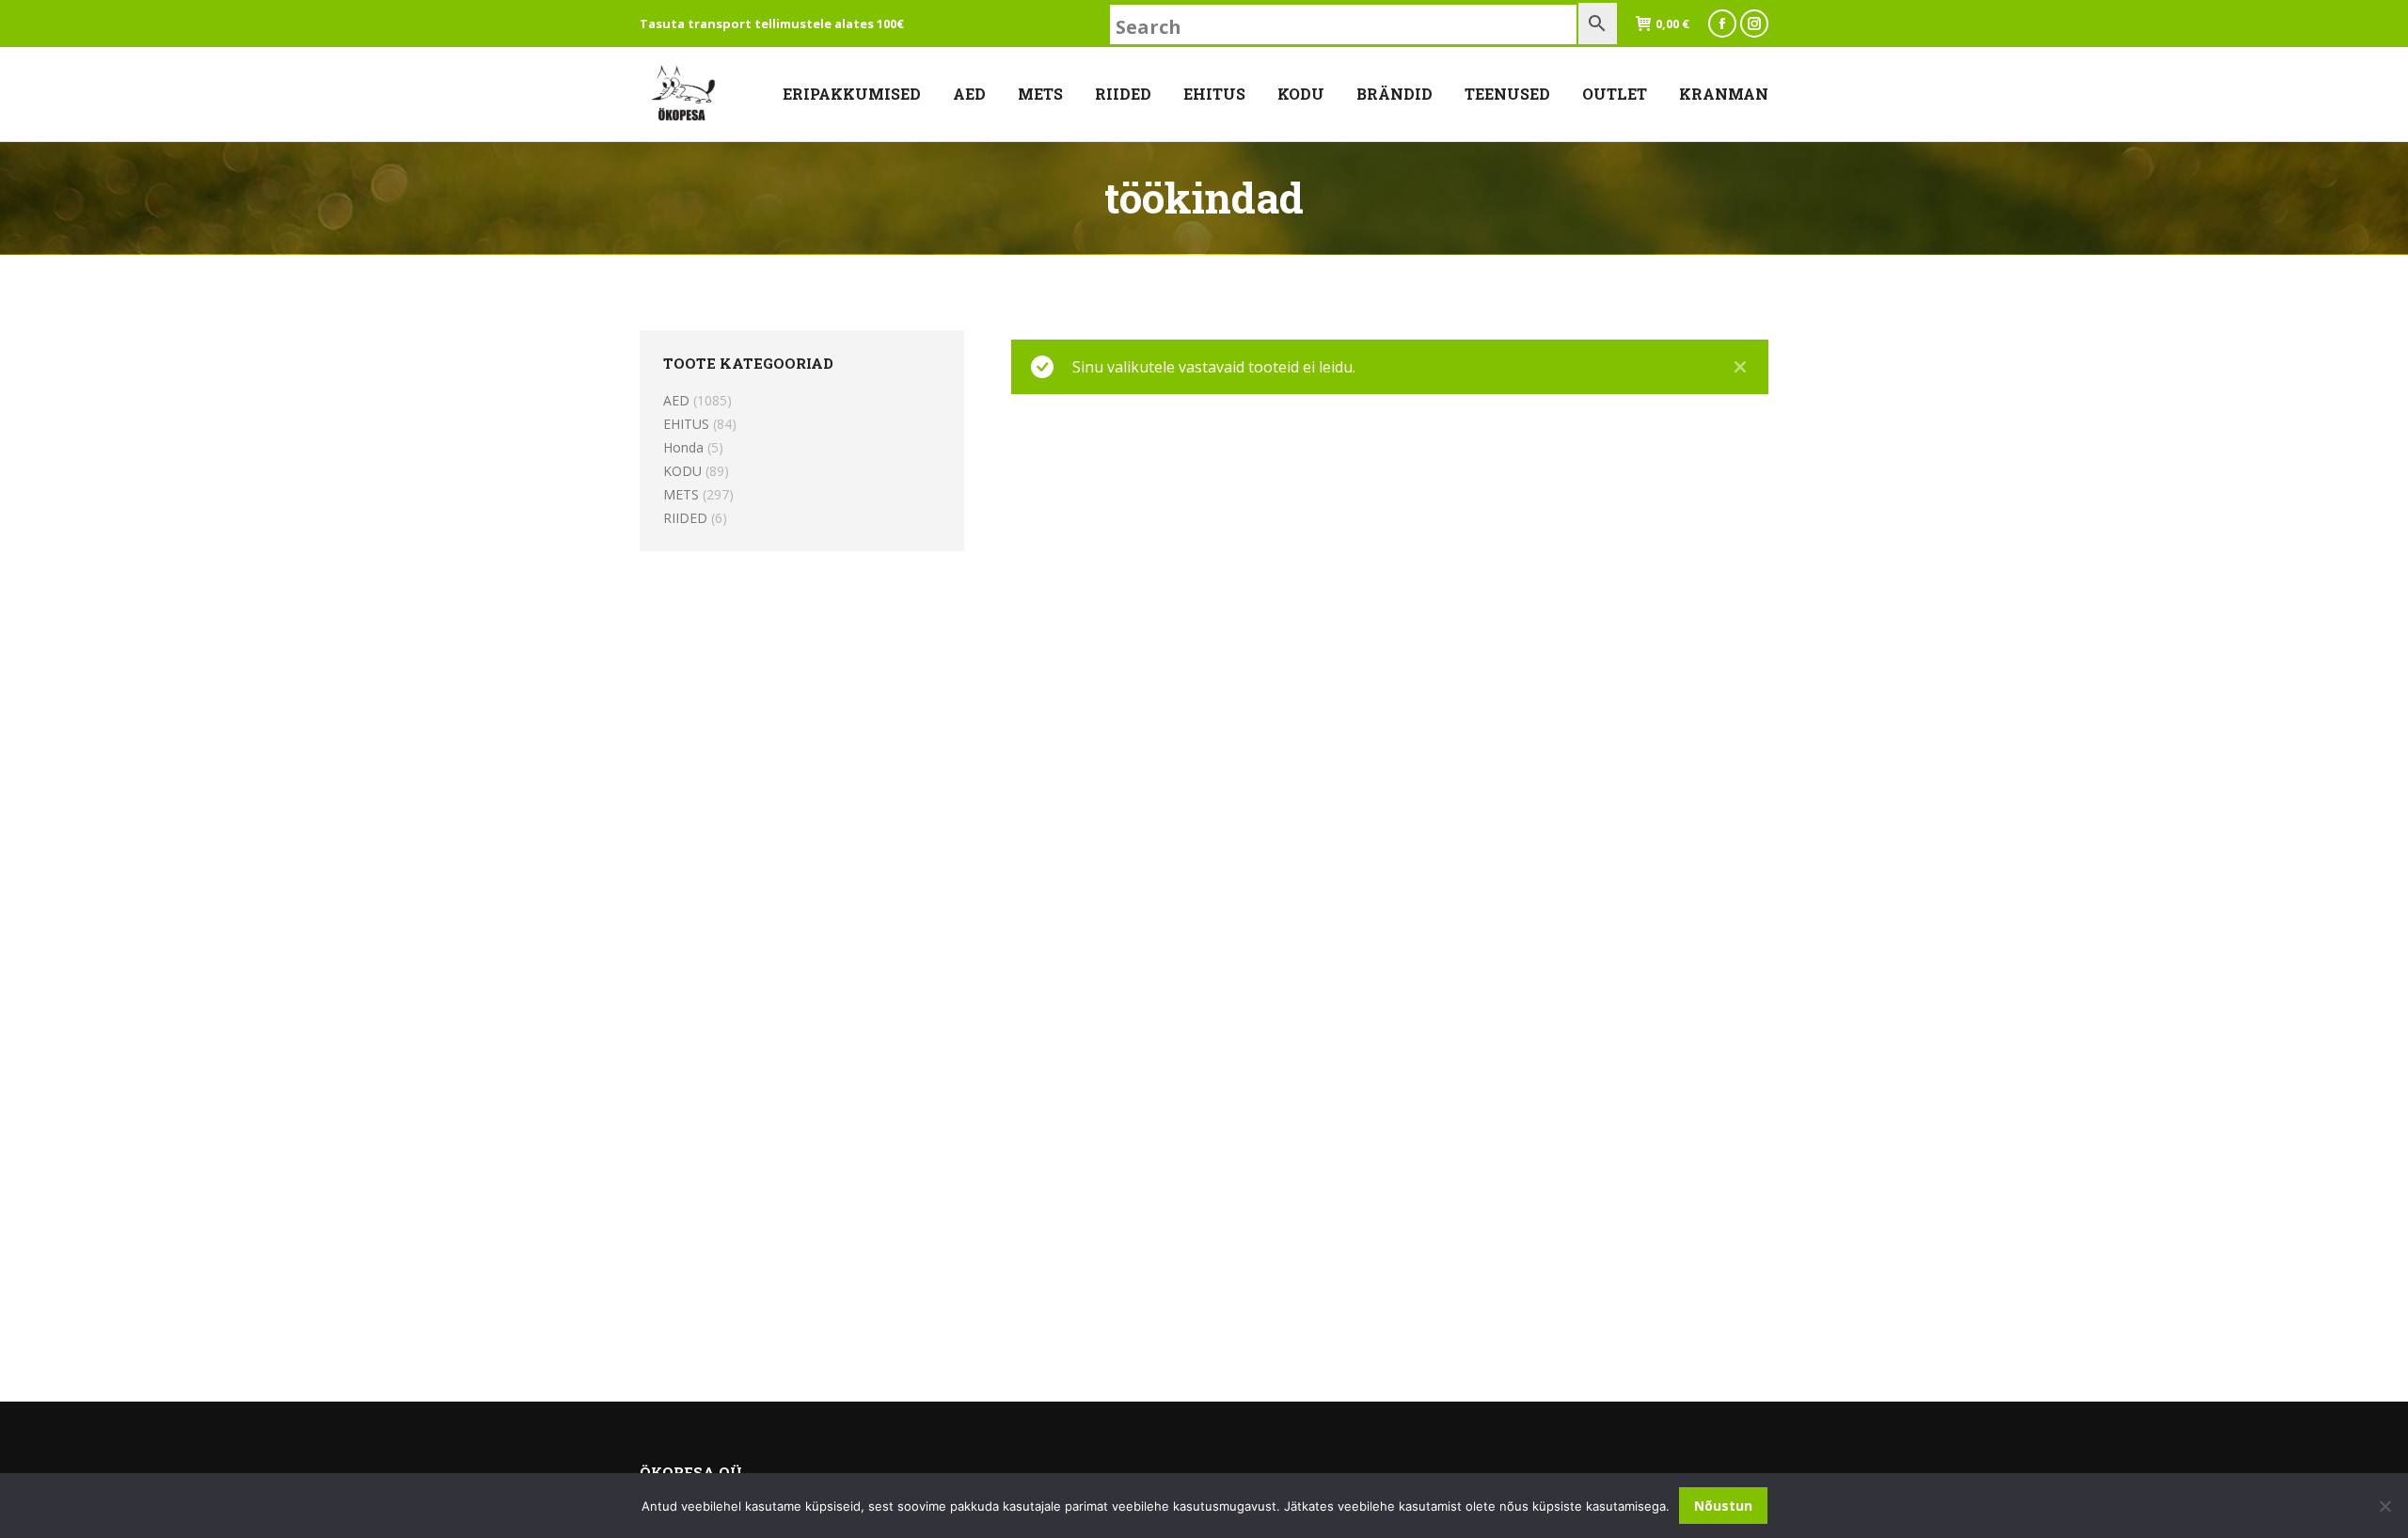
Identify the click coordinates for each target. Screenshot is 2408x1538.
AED (676, 400)
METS (681, 494)
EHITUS (686, 424)
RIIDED (685, 518)
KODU (682, 471)
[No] (2384, 1506)
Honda (683, 447)
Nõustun (1723, 1506)
